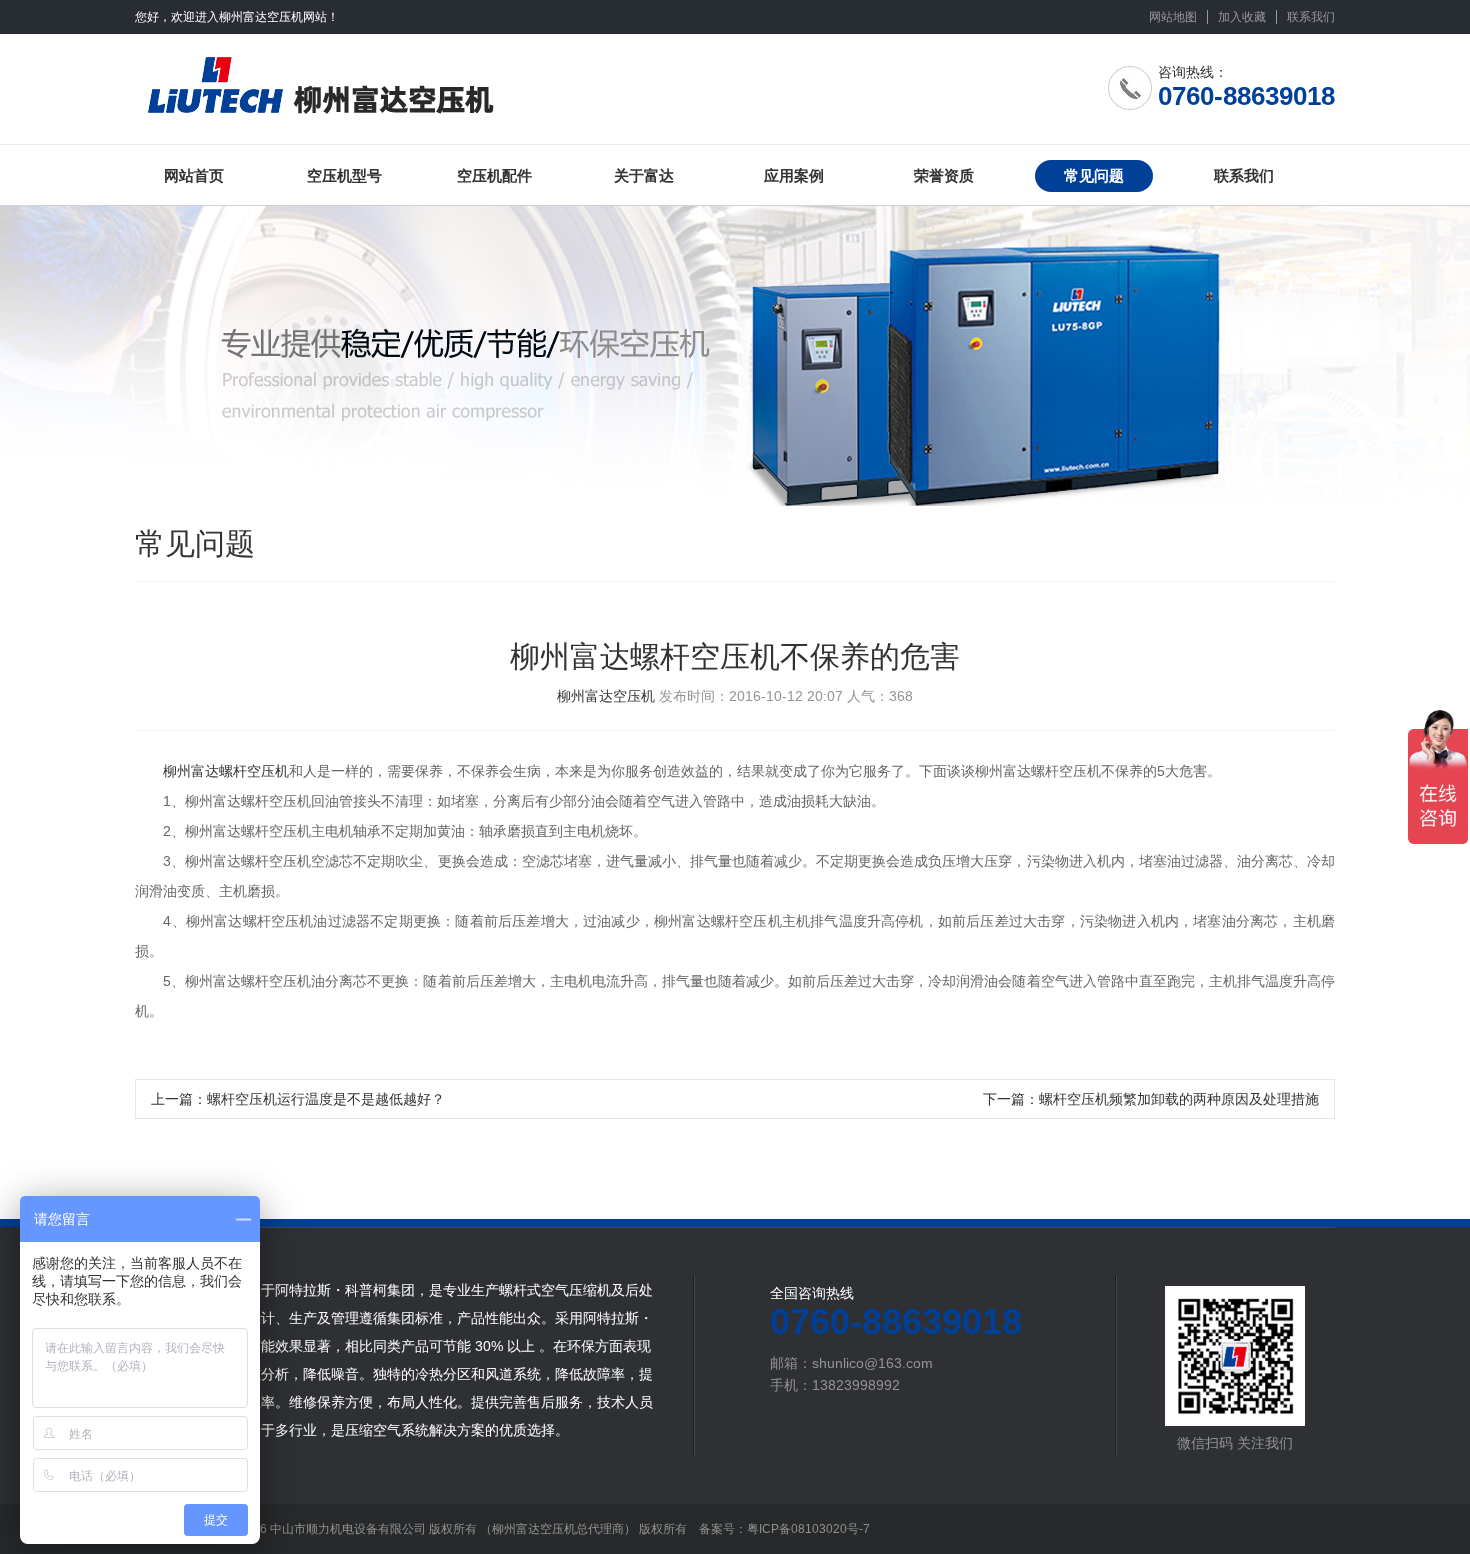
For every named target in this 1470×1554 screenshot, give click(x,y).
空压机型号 (344, 175)
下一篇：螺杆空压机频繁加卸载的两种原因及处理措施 (1151, 1099)
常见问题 (1094, 175)
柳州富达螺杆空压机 (226, 771)
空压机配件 (494, 175)
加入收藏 (1242, 17)
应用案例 (794, 175)
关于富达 (644, 175)
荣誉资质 (944, 175)
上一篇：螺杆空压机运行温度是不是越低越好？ (298, 1099)
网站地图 (1173, 17)
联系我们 (1311, 17)
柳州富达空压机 (606, 696)
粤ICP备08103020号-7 (808, 1529)
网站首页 (194, 175)
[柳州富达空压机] (392, 81)
